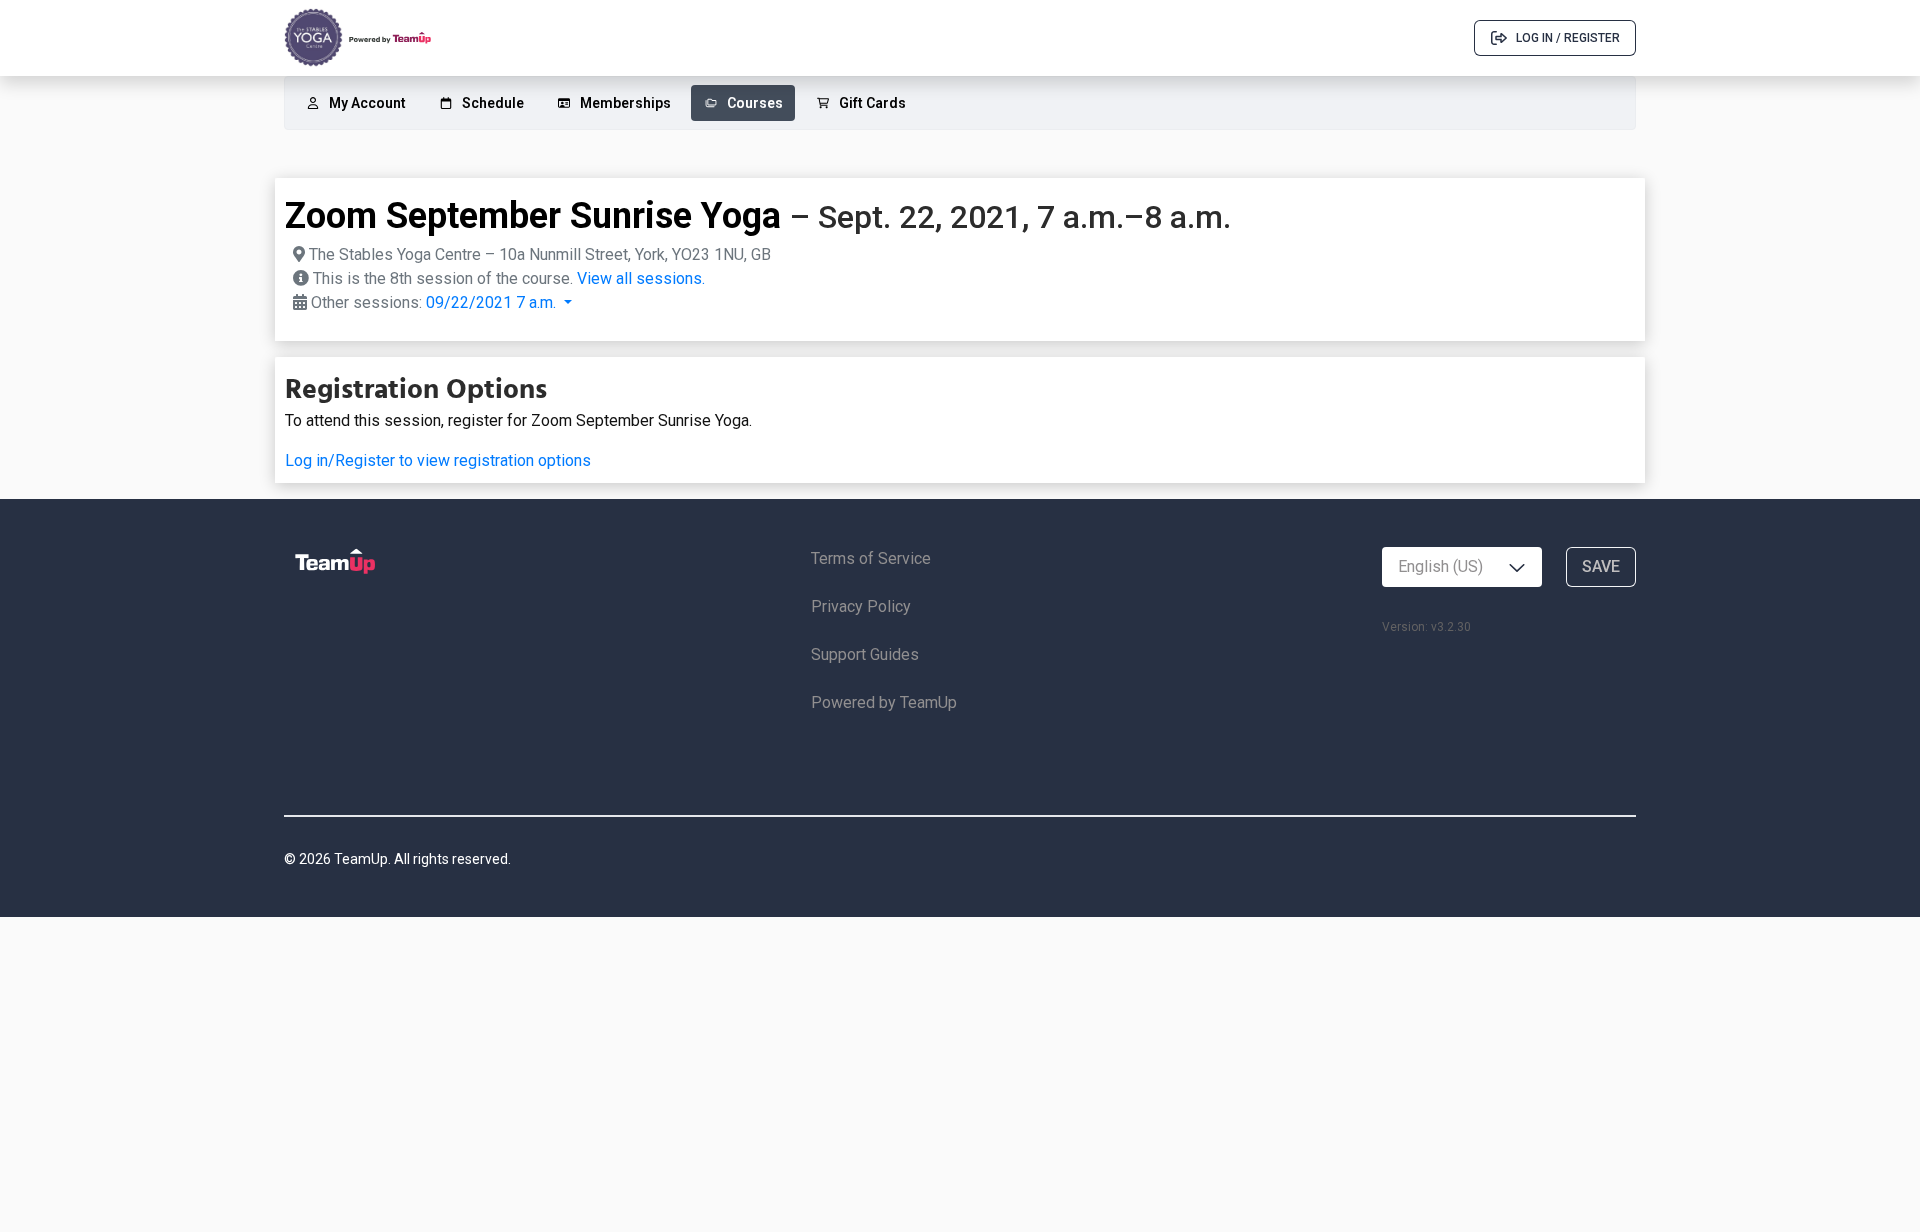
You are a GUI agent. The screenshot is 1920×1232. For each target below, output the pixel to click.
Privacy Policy (861, 606)
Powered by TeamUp (884, 702)
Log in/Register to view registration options (438, 460)
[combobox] (1462, 567)
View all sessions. (641, 278)
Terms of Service (871, 558)
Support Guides (865, 654)
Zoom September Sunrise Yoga (533, 216)
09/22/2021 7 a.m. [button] (493, 302)
